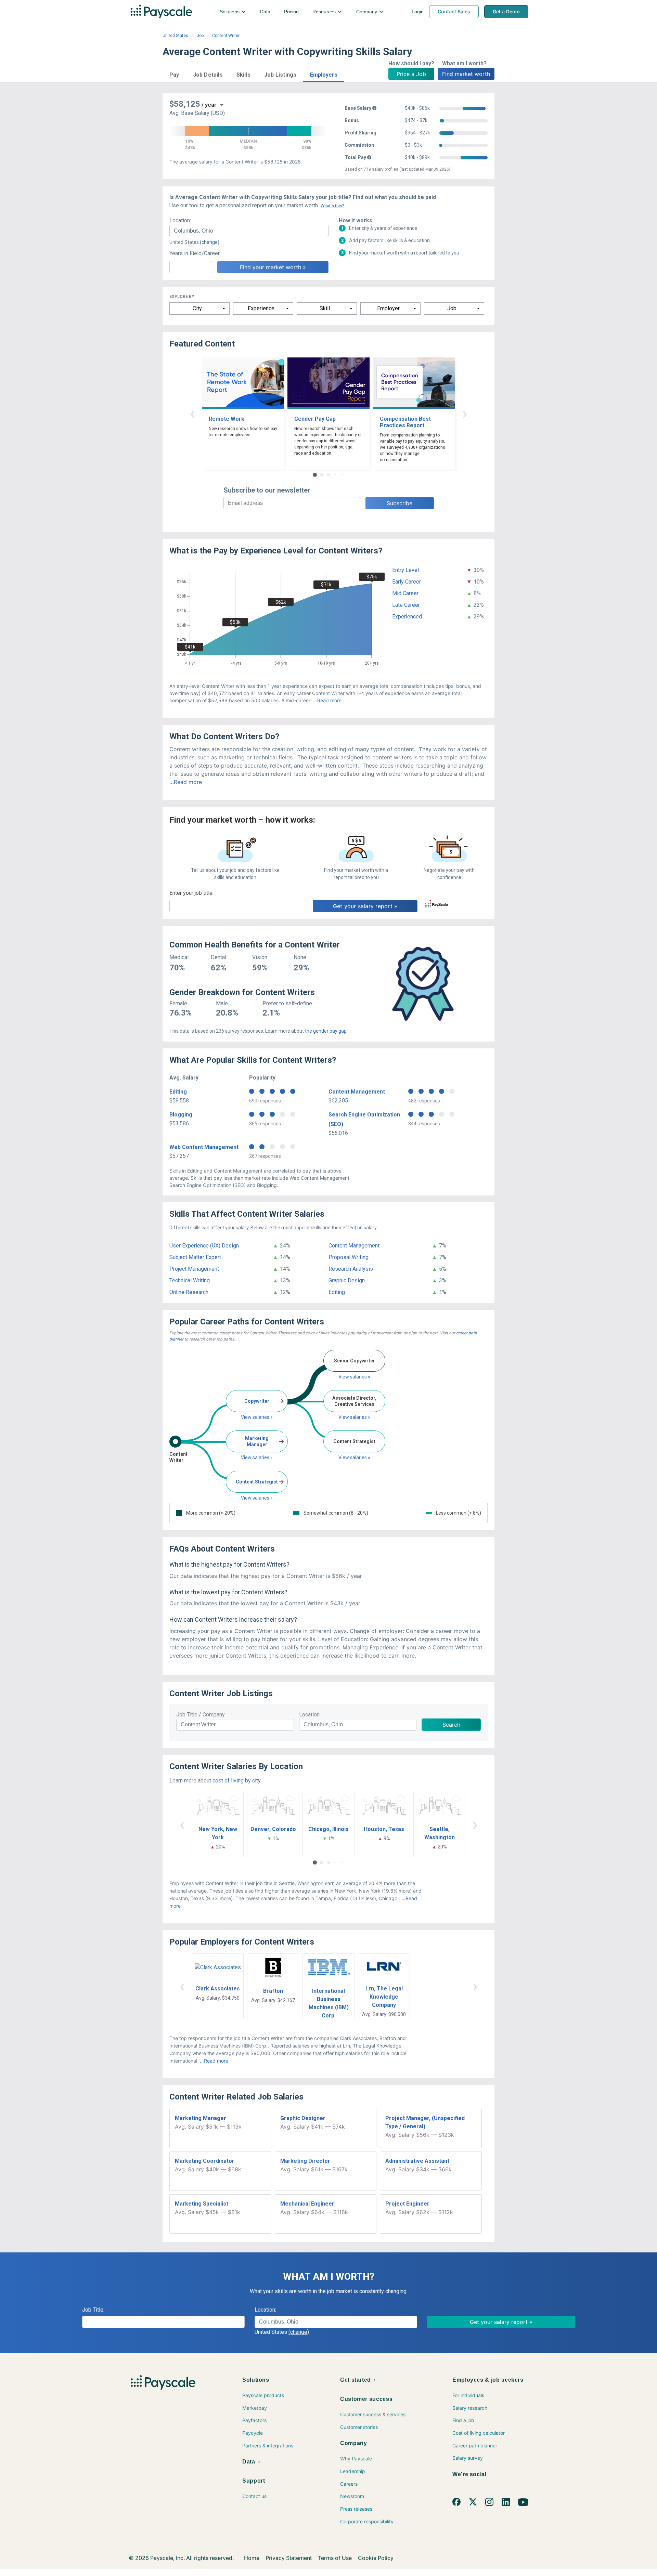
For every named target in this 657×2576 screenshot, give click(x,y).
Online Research (189, 1292)
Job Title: (93, 2310)
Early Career (407, 582)
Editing (178, 1092)
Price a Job (411, 74)
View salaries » (257, 1417)
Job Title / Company (201, 1715)
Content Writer (226, 36)
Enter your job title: (191, 893)
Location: (180, 220)
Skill (325, 308)
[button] (174, 74)
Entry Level (405, 570)
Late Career (406, 605)
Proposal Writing (349, 1257)
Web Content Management (204, 1147)
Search (451, 1725)
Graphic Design (347, 1280)
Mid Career (405, 593)
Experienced (407, 617)
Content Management (357, 1092)
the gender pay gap (326, 1031)
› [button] (465, 413)
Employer (388, 308)
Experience (261, 308)
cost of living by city (236, 1781)
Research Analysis (351, 1269)
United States (175, 36)
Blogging (181, 1115)
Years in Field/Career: (195, 253)
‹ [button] (192, 413)
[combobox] (249, 231)
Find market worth (466, 74)
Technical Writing (190, 1280)
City (197, 308)
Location (309, 1715)
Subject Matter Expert (195, 1257)
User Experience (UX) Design (204, 1246)
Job (200, 36)
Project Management (194, 1269)
